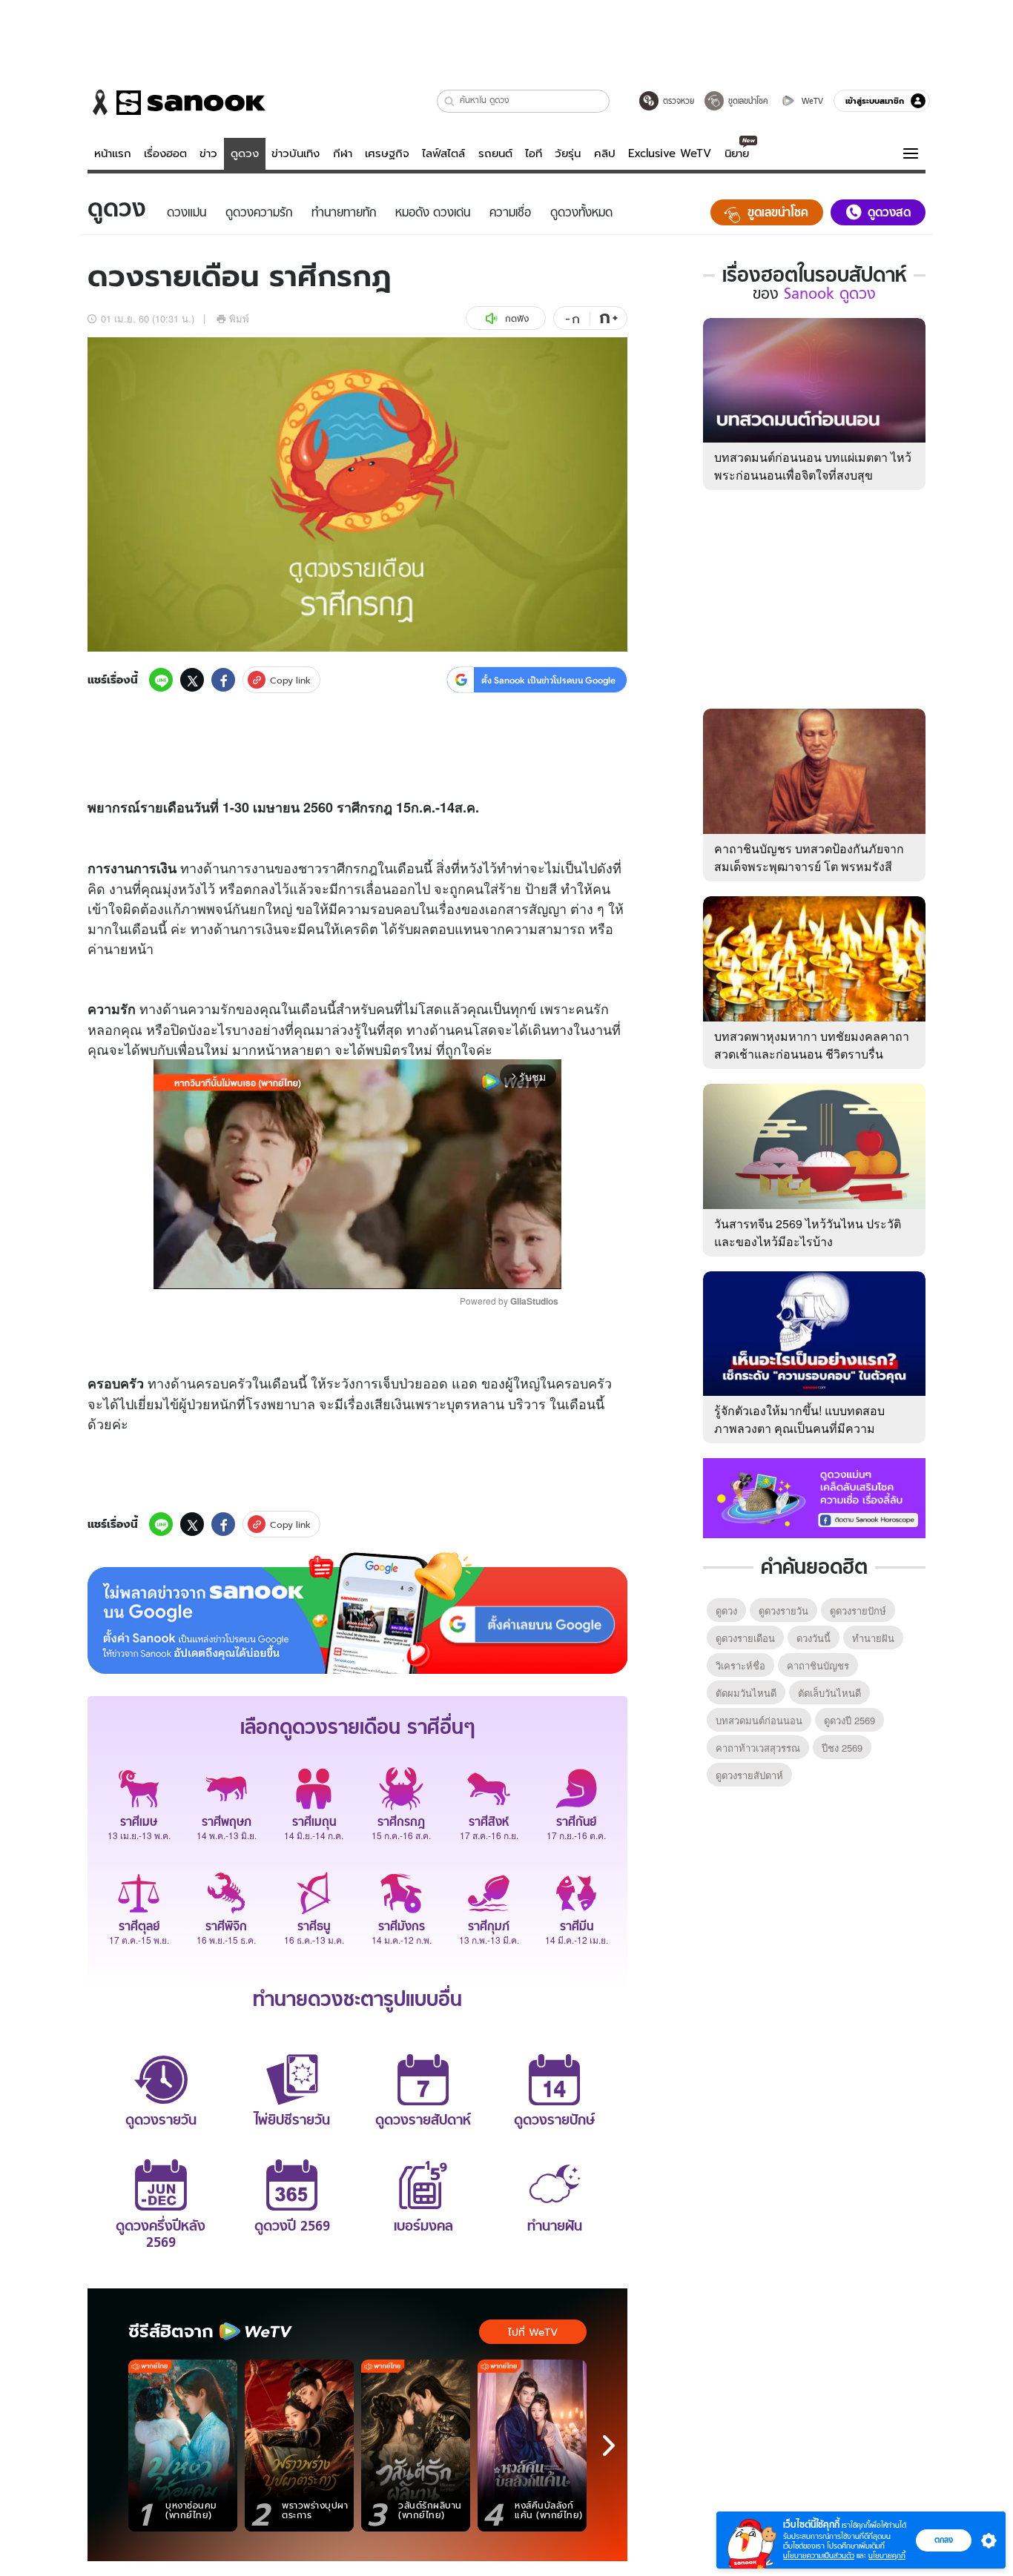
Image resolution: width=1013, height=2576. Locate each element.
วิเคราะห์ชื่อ (740, 1665)
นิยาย (737, 153)
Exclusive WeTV (670, 153)
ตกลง (944, 2540)
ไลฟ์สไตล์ (443, 153)
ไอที (534, 153)
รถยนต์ (495, 153)
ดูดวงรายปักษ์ (858, 1610)
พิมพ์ (239, 318)
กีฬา (343, 153)
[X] (192, 680)
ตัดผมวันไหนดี (746, 1693)
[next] (609, 2446)
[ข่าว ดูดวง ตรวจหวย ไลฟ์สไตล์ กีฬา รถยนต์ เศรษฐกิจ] (176, 102)
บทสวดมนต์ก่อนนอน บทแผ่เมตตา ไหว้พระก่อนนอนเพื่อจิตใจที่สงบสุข (813, 466)
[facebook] (223, 680)
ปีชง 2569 (842, 1748)
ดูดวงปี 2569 (849, 1720)
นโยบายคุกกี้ (887, 2556)
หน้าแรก (113, 153)
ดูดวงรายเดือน (745, 1638)
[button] (450, 101)
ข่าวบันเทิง (296, 153)
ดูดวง (245, 153)
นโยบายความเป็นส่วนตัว (819, 2556)
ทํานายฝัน (873, 1638)
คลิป (605, 153)
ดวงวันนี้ (814, 1638)
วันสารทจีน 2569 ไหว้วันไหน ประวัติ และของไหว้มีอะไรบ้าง (808, 1232)
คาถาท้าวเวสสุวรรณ (758, 1748)
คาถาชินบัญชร (818, 1665)
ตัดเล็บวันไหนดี (829, 1693)
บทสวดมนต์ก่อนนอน (759, 1720)
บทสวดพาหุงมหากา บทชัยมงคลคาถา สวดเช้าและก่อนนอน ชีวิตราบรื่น (812, 1045)
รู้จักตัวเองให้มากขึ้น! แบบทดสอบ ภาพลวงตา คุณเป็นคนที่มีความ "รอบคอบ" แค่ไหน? (799, 1428)
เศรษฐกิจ (387, 153)
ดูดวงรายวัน (783, 1610)
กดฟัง (517, 318)
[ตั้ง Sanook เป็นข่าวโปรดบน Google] (357, 1613)
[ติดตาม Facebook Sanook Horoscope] (814, 1497)
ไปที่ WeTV (533, 2332)
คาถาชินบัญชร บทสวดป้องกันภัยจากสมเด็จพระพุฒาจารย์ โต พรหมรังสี (809, 857)
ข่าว (208, 153)
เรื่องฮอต (165, 153)
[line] (161, 680)
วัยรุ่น (568, 153)
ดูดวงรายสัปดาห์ (749, 1775)
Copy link (290, 680)
